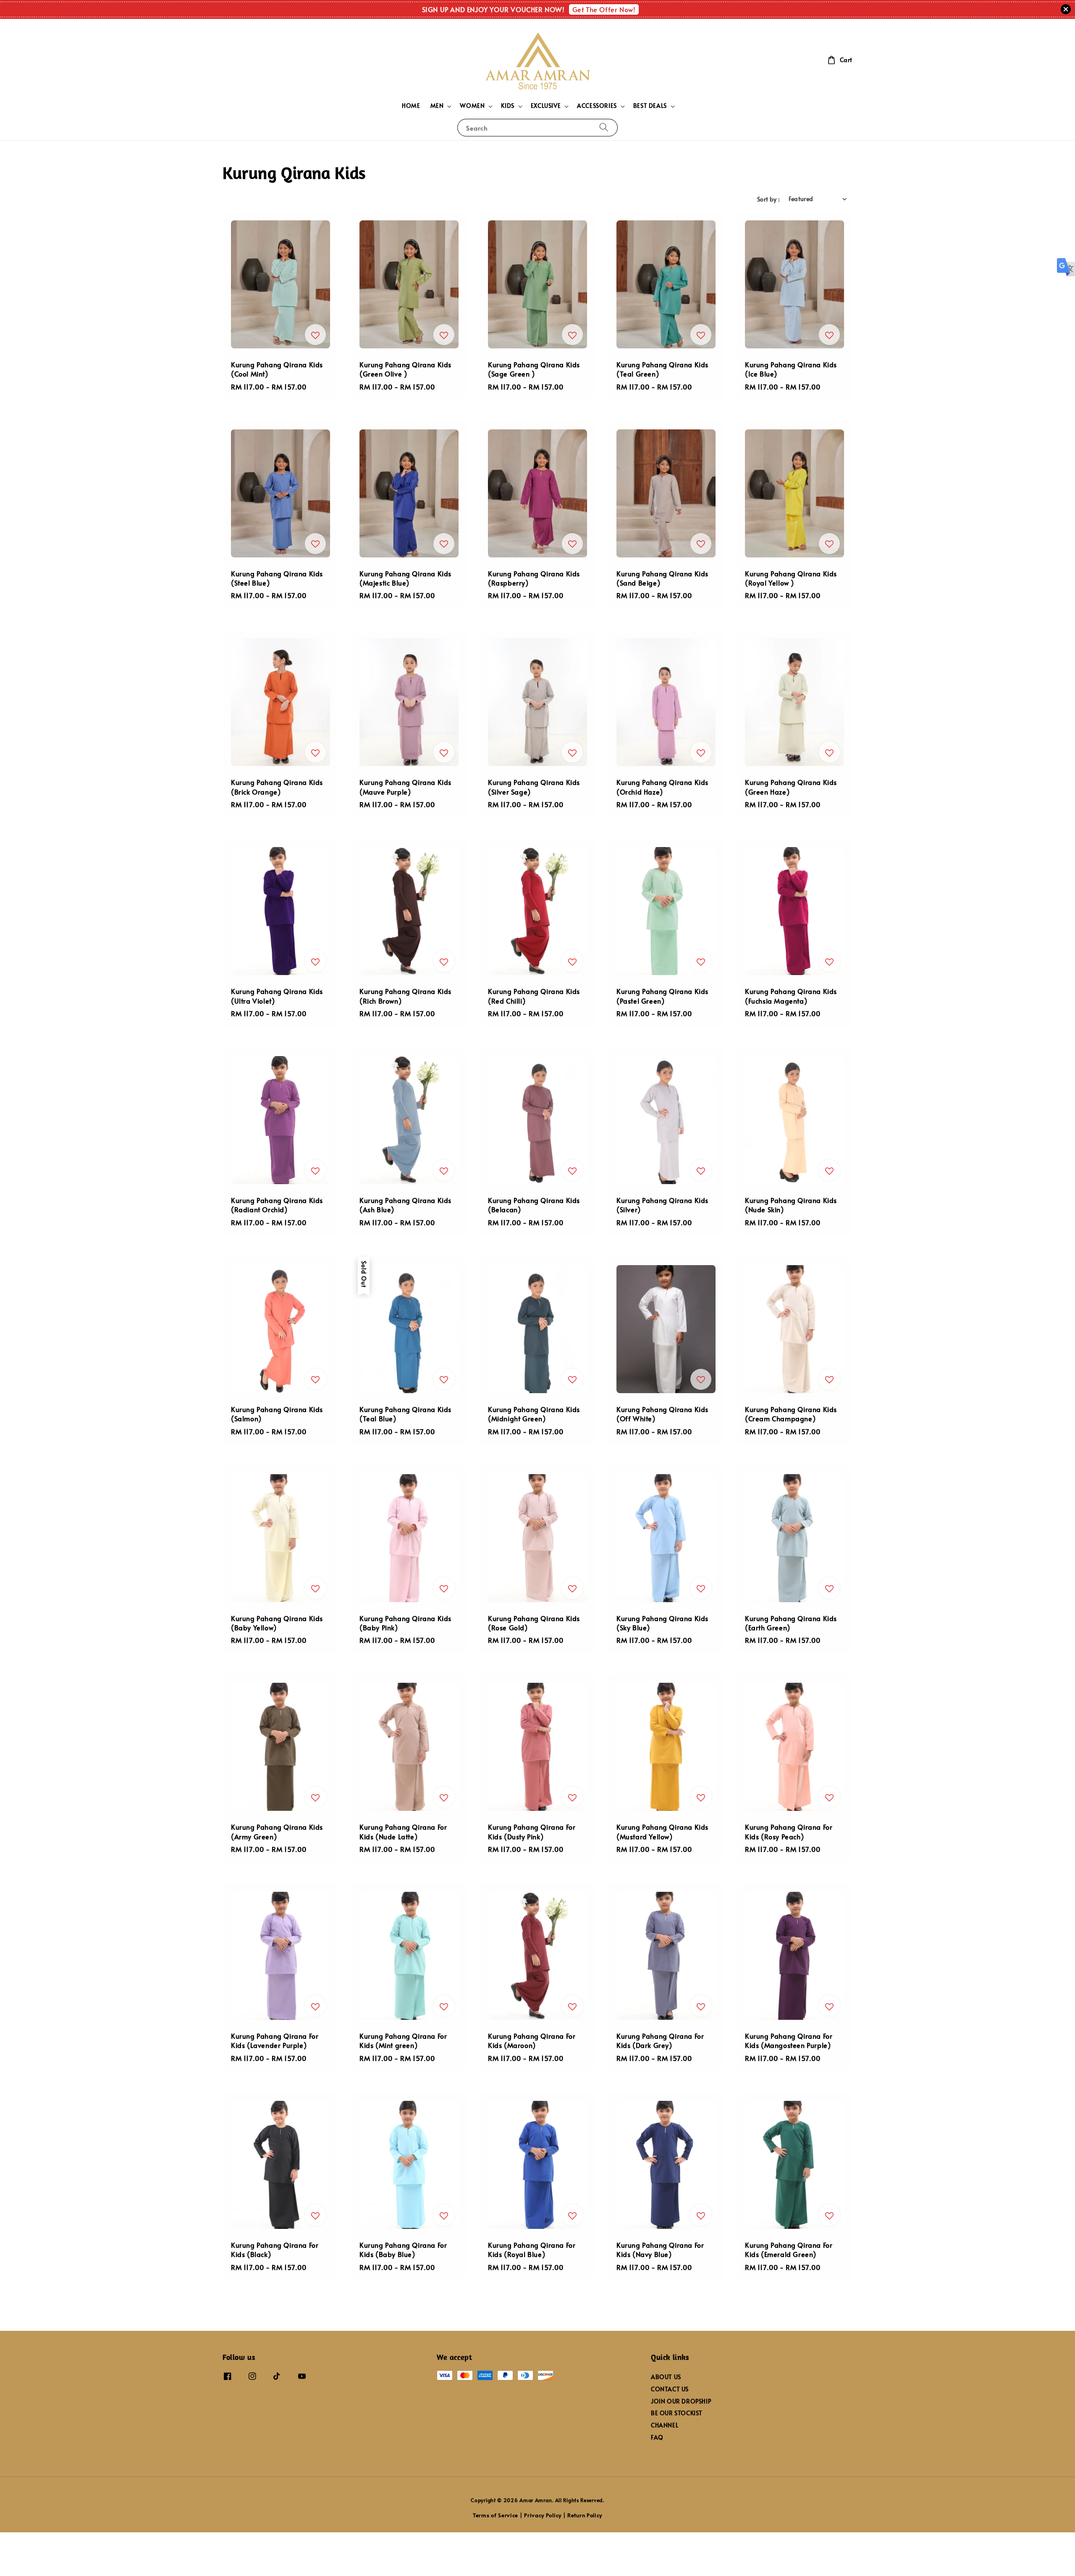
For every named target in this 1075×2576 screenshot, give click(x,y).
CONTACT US (670, 2389)
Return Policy (585, 2515)
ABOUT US (666, 2377)
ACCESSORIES (597, 106)
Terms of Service (496, 2515)
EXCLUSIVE (546, 106)
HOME (411, 106)
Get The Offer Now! (604, 9)
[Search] (604, 127)
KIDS (507, 106)
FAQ (657, 2437)
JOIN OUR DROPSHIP (681, 2401)
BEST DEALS (650, 106)
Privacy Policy (543, 2515)
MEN (437, 106)
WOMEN (472, 106)
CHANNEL (665, 2425)
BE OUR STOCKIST (677, 2413)
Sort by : (769, 199)
